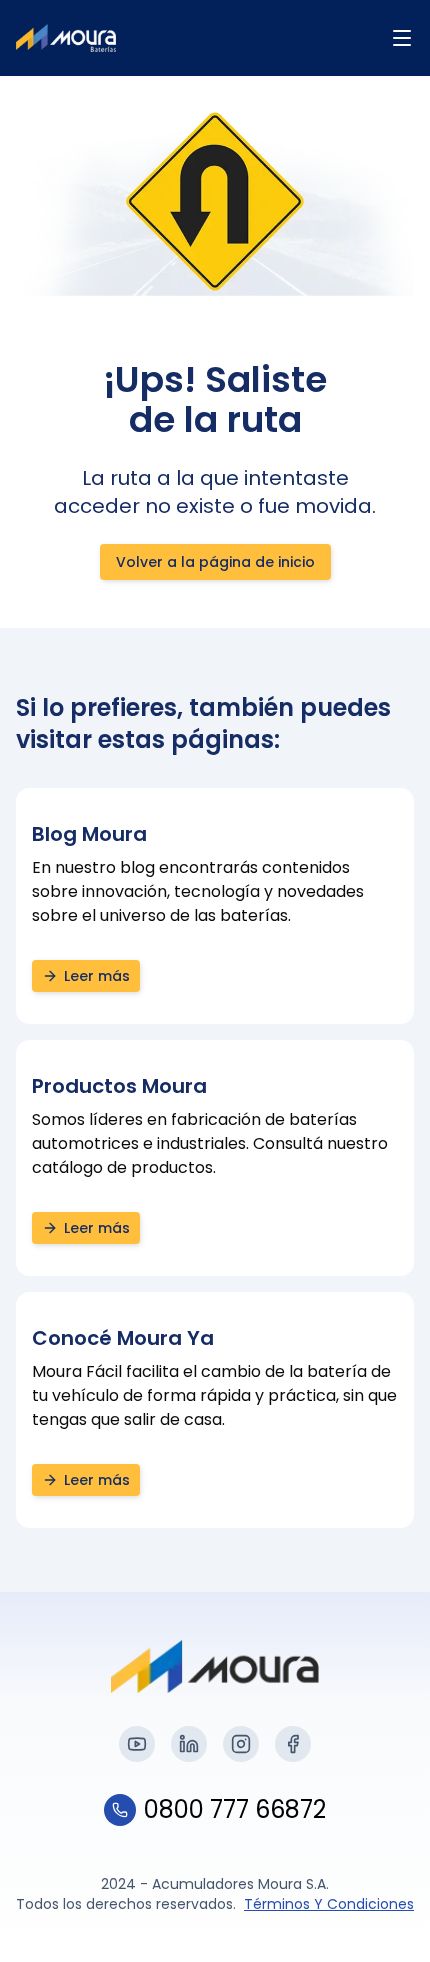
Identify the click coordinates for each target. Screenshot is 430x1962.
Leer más (97, 976)
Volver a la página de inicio (215, 562)
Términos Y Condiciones (329, 1904)
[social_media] (137, 1744)
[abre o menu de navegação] (402, 38)
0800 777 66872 (235, 1810)
